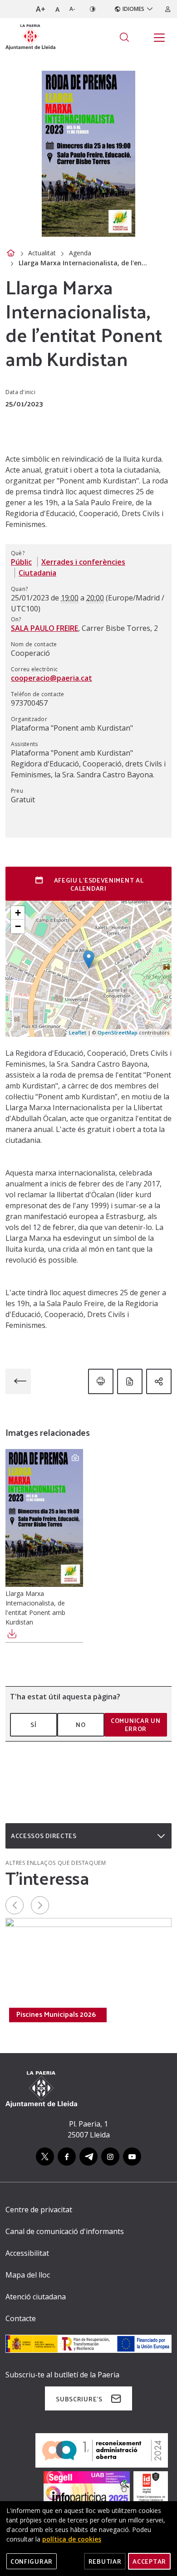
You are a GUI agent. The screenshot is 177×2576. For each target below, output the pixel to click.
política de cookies (72, 2539)
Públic (21, 562)
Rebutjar (105, 2561)
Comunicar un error (135, 1725)
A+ (41, 9)
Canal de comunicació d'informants (65, 2231)
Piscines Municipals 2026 (56, 2014)
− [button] (18, 926)
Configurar (32, 2561)
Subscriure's (79, 2399)
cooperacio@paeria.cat (52, 678)
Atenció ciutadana (36, 2297)
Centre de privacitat (39, 2210)
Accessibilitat (27, 2253)
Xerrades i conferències (83, 562)
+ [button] (18, 913)
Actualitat (42, 253)
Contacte (21, 2318)
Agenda (80, 253)
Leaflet (78, 1032)
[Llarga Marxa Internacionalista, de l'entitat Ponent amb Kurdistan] (44, 1518)
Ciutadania (37, 573)
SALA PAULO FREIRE (44, 628)
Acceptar (149, 2561)
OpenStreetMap (118, 1032)
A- (72, 9)
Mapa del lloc (28, 2275)
